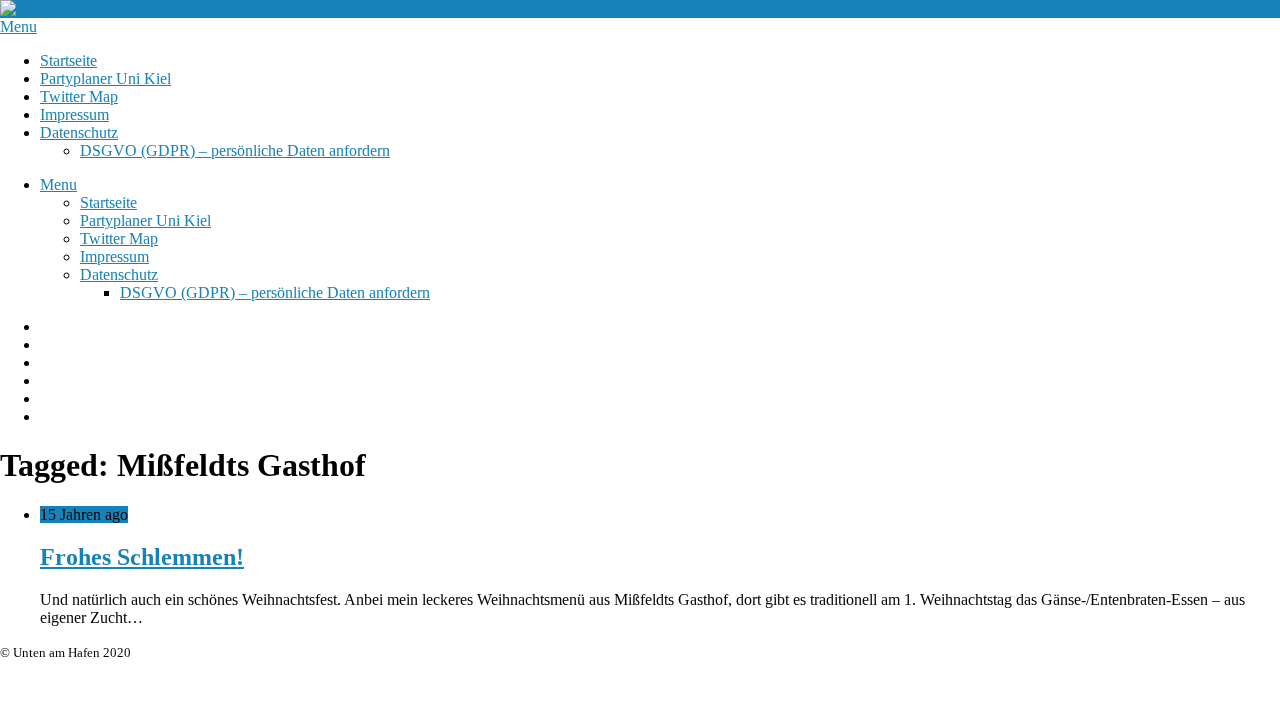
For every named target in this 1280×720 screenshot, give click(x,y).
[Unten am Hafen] (60, 8)
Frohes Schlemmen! (142, 557)
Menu (18, 26)
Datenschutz (79, 132)
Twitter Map (79, 96)
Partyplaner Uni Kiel (105, 78)
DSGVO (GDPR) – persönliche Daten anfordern (235, 150)
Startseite (68, 60)
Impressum (74, 114)
